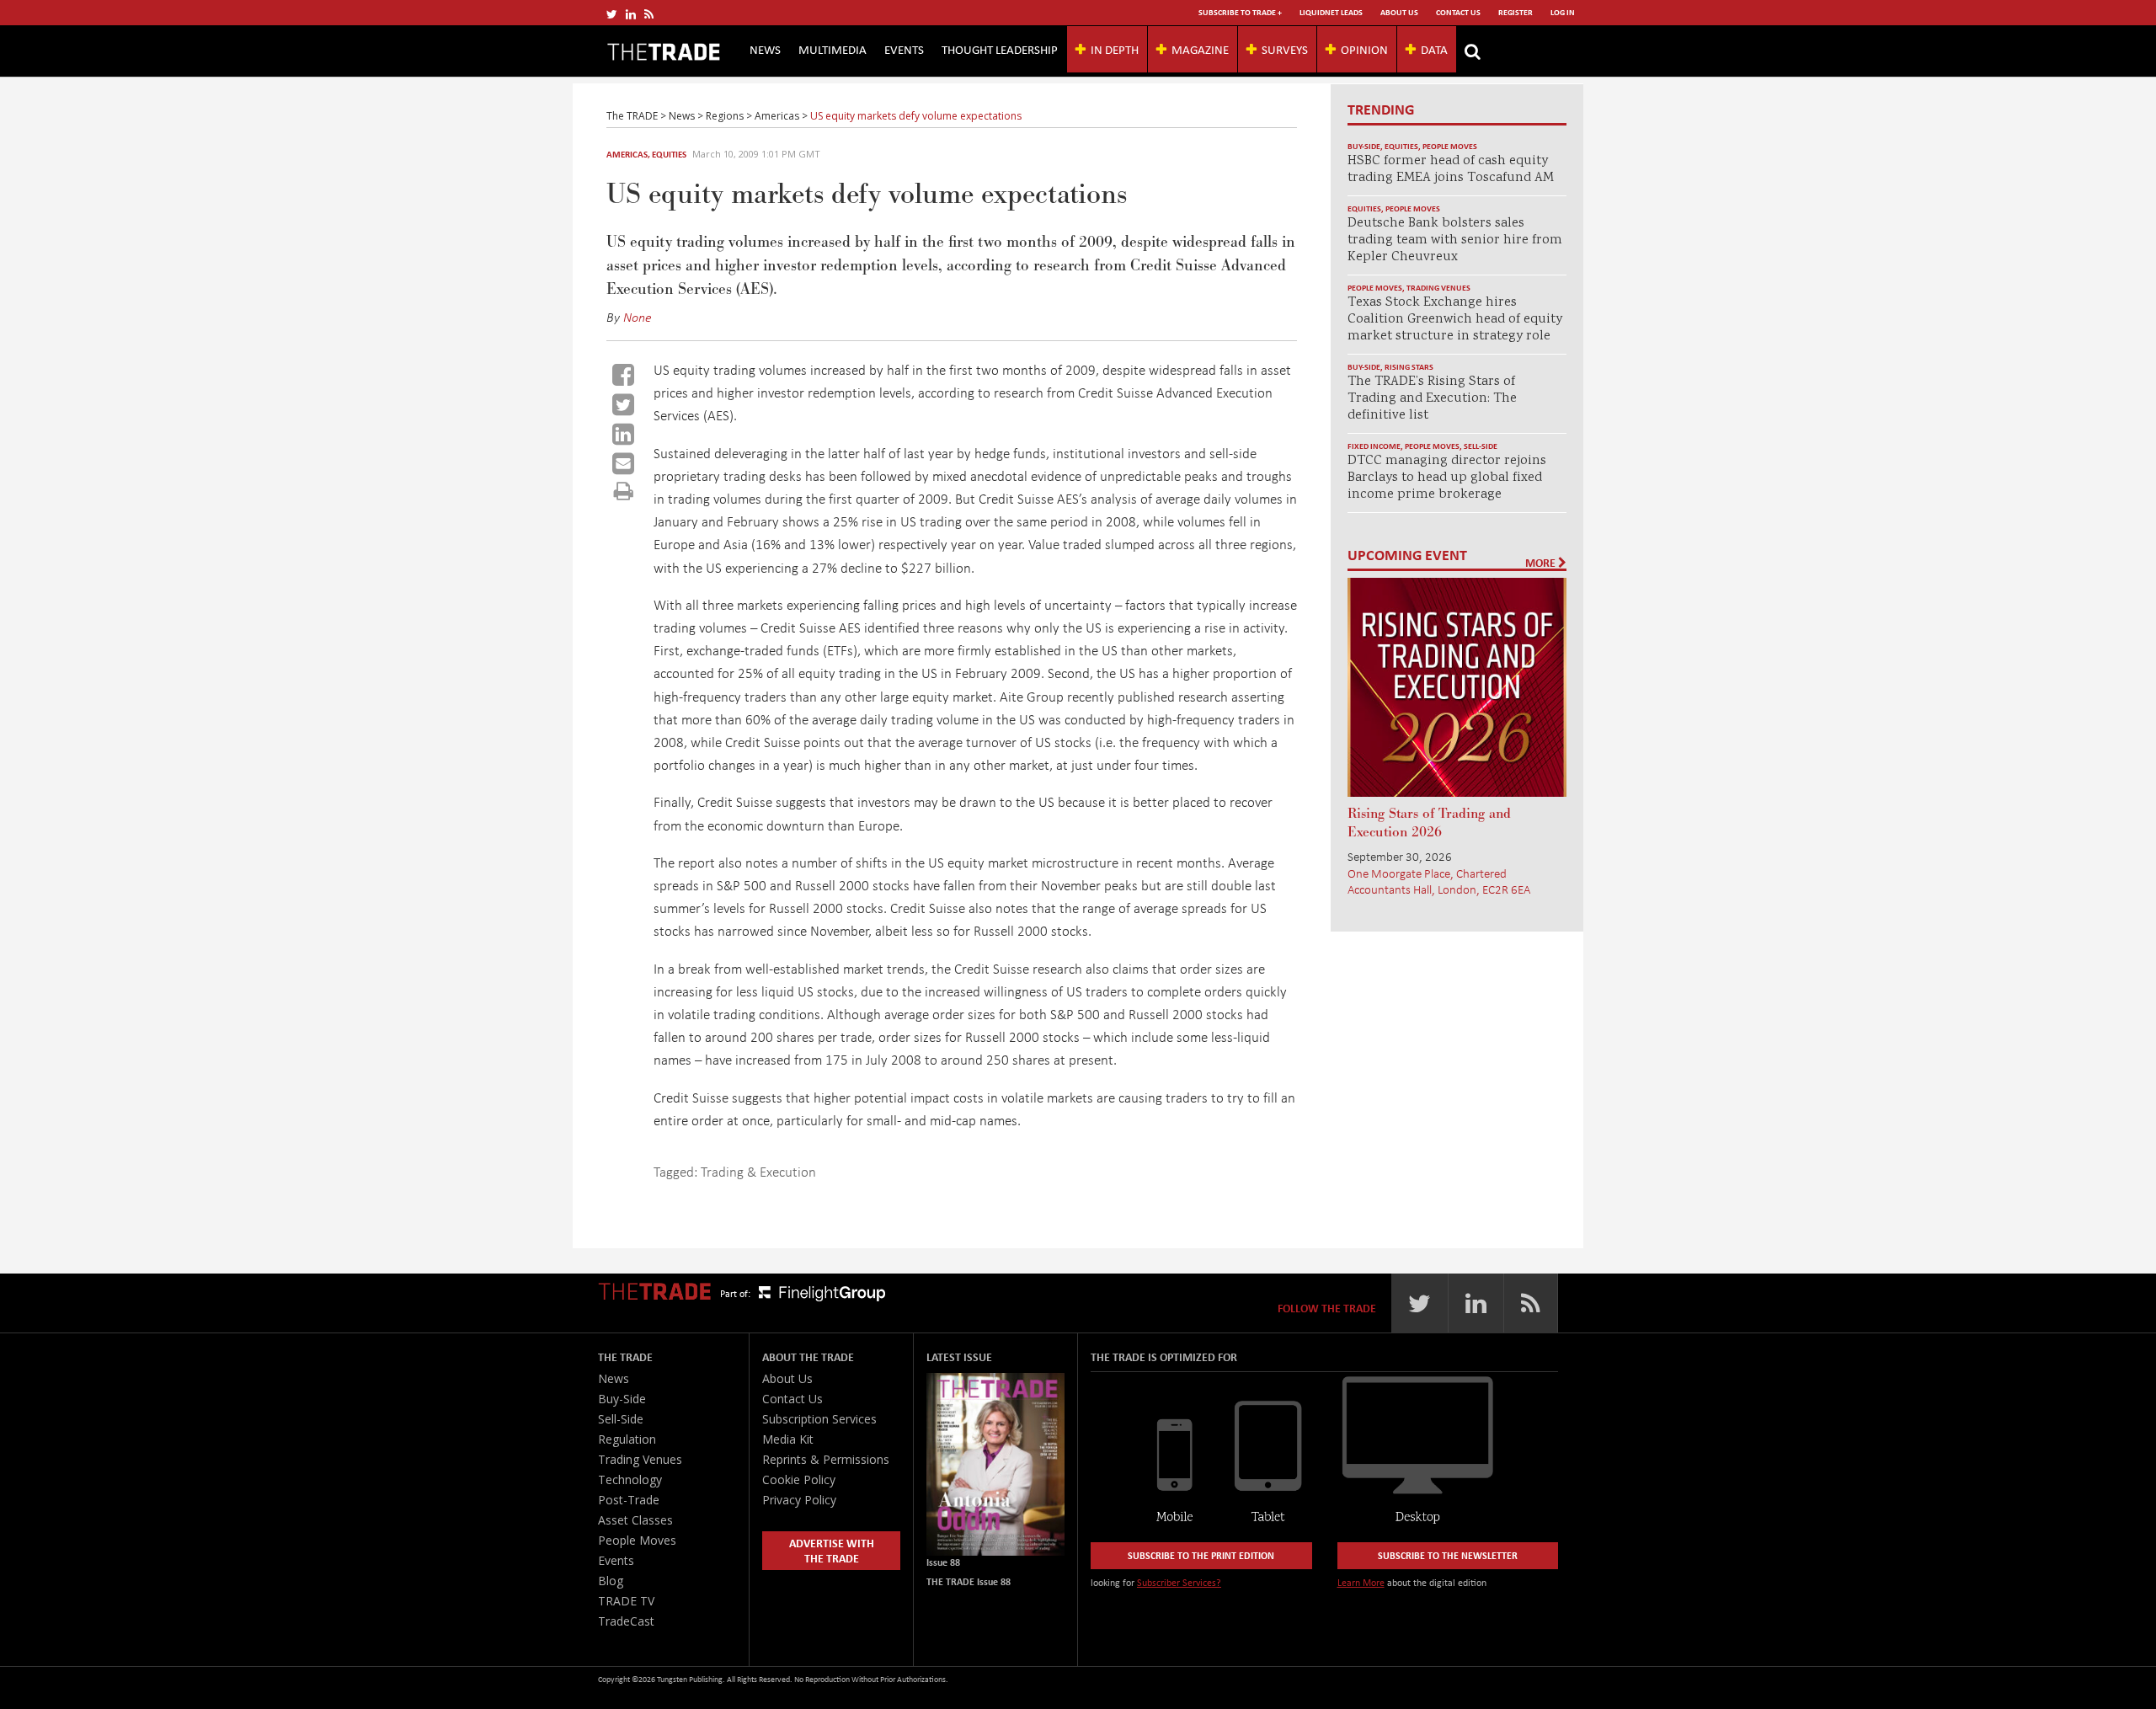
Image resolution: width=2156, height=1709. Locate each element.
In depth (1115, 49)
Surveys (1285, 49)
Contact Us (1458, 12)
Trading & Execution (758, 1171)
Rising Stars (1409, 367)
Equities (669, 154)
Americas (627, 154)
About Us (1399, 12)
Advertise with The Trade (832, 1550)
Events (904, 49)
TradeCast (626, 1621)
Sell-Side (1481, 446)
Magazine (1200, 49)
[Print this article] (624, 491)
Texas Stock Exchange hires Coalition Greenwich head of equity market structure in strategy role (1455, 320)
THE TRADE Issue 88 (969, 1581)
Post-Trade (629, 1500)
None (638, 317)
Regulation (627, 1439)
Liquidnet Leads (1331, 12)
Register (1516, 12)
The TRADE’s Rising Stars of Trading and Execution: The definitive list (1432, 399)
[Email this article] (623, 463)
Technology (630, 1479)
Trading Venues (1438, 288)
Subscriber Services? (1179, 1582)
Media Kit (788, 1439)
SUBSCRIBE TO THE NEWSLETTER (1448, 1555)
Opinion (1364, 49)
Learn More (1361, 1582)
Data (1434, 49)
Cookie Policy (799, 1479)
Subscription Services (819, 1419)
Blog (611, 1581)
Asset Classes (635, 1520)
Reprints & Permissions (826, 1459)
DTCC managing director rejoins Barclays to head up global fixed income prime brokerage (1447, 478)
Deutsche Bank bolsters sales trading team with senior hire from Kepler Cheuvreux (1455, 240)
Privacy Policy (799, 1500)
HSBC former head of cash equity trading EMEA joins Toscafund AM (1451, 170)
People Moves (1450, 146)
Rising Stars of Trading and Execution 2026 (1429, 823)
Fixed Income (1374, 446)
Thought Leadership (1000, 49)
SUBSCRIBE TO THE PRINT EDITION (1201, 1555)
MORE (1542, 563)
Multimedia (833, 49)
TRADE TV (626, 1601)
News (765, 49)
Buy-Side (1364, 146)
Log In (1563, 12)
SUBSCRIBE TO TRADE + (1240, 12)
